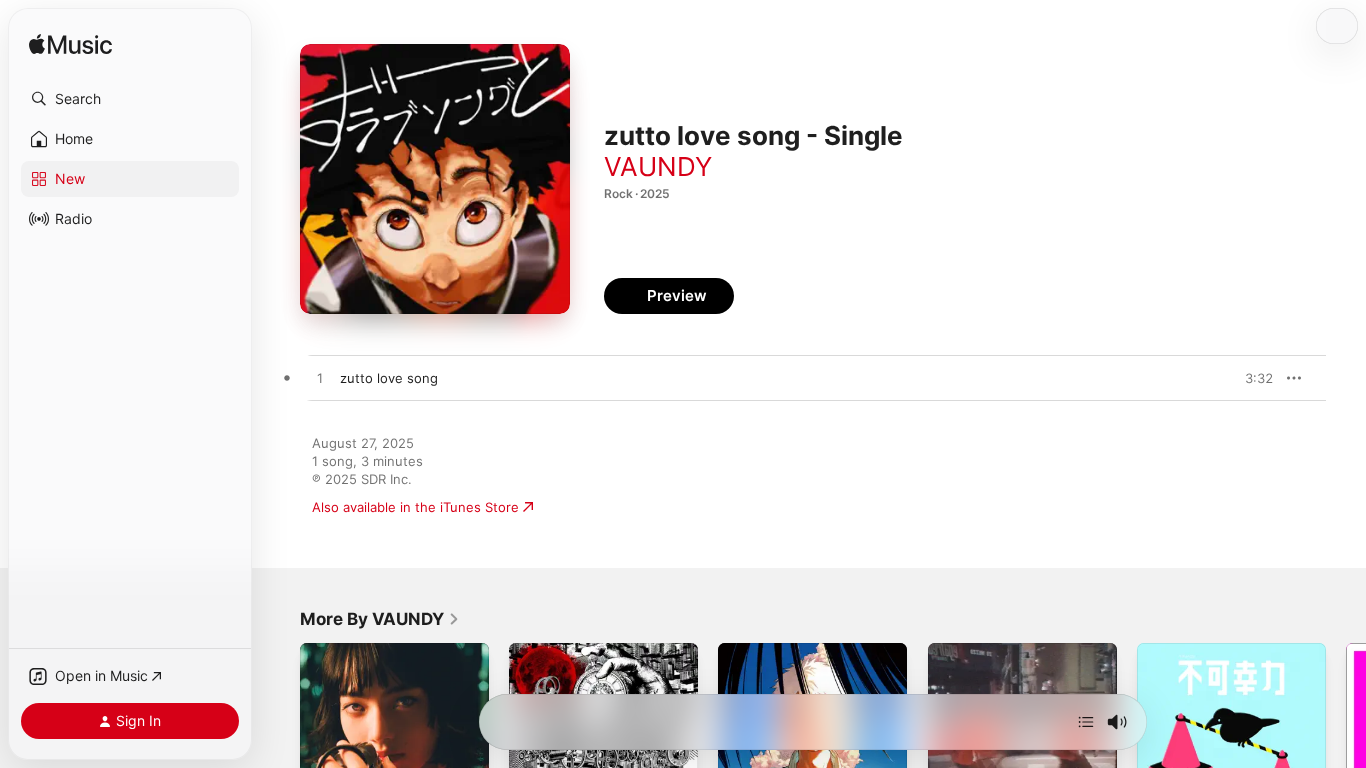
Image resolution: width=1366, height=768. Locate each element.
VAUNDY (658, 166)
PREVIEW (1251, 378)
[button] (130, 99)
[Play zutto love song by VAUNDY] (320, 379)
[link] (380, 619)
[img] (70, 45)
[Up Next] (1086, 722)
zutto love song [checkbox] (389, 378)
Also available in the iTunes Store (415, 507)
